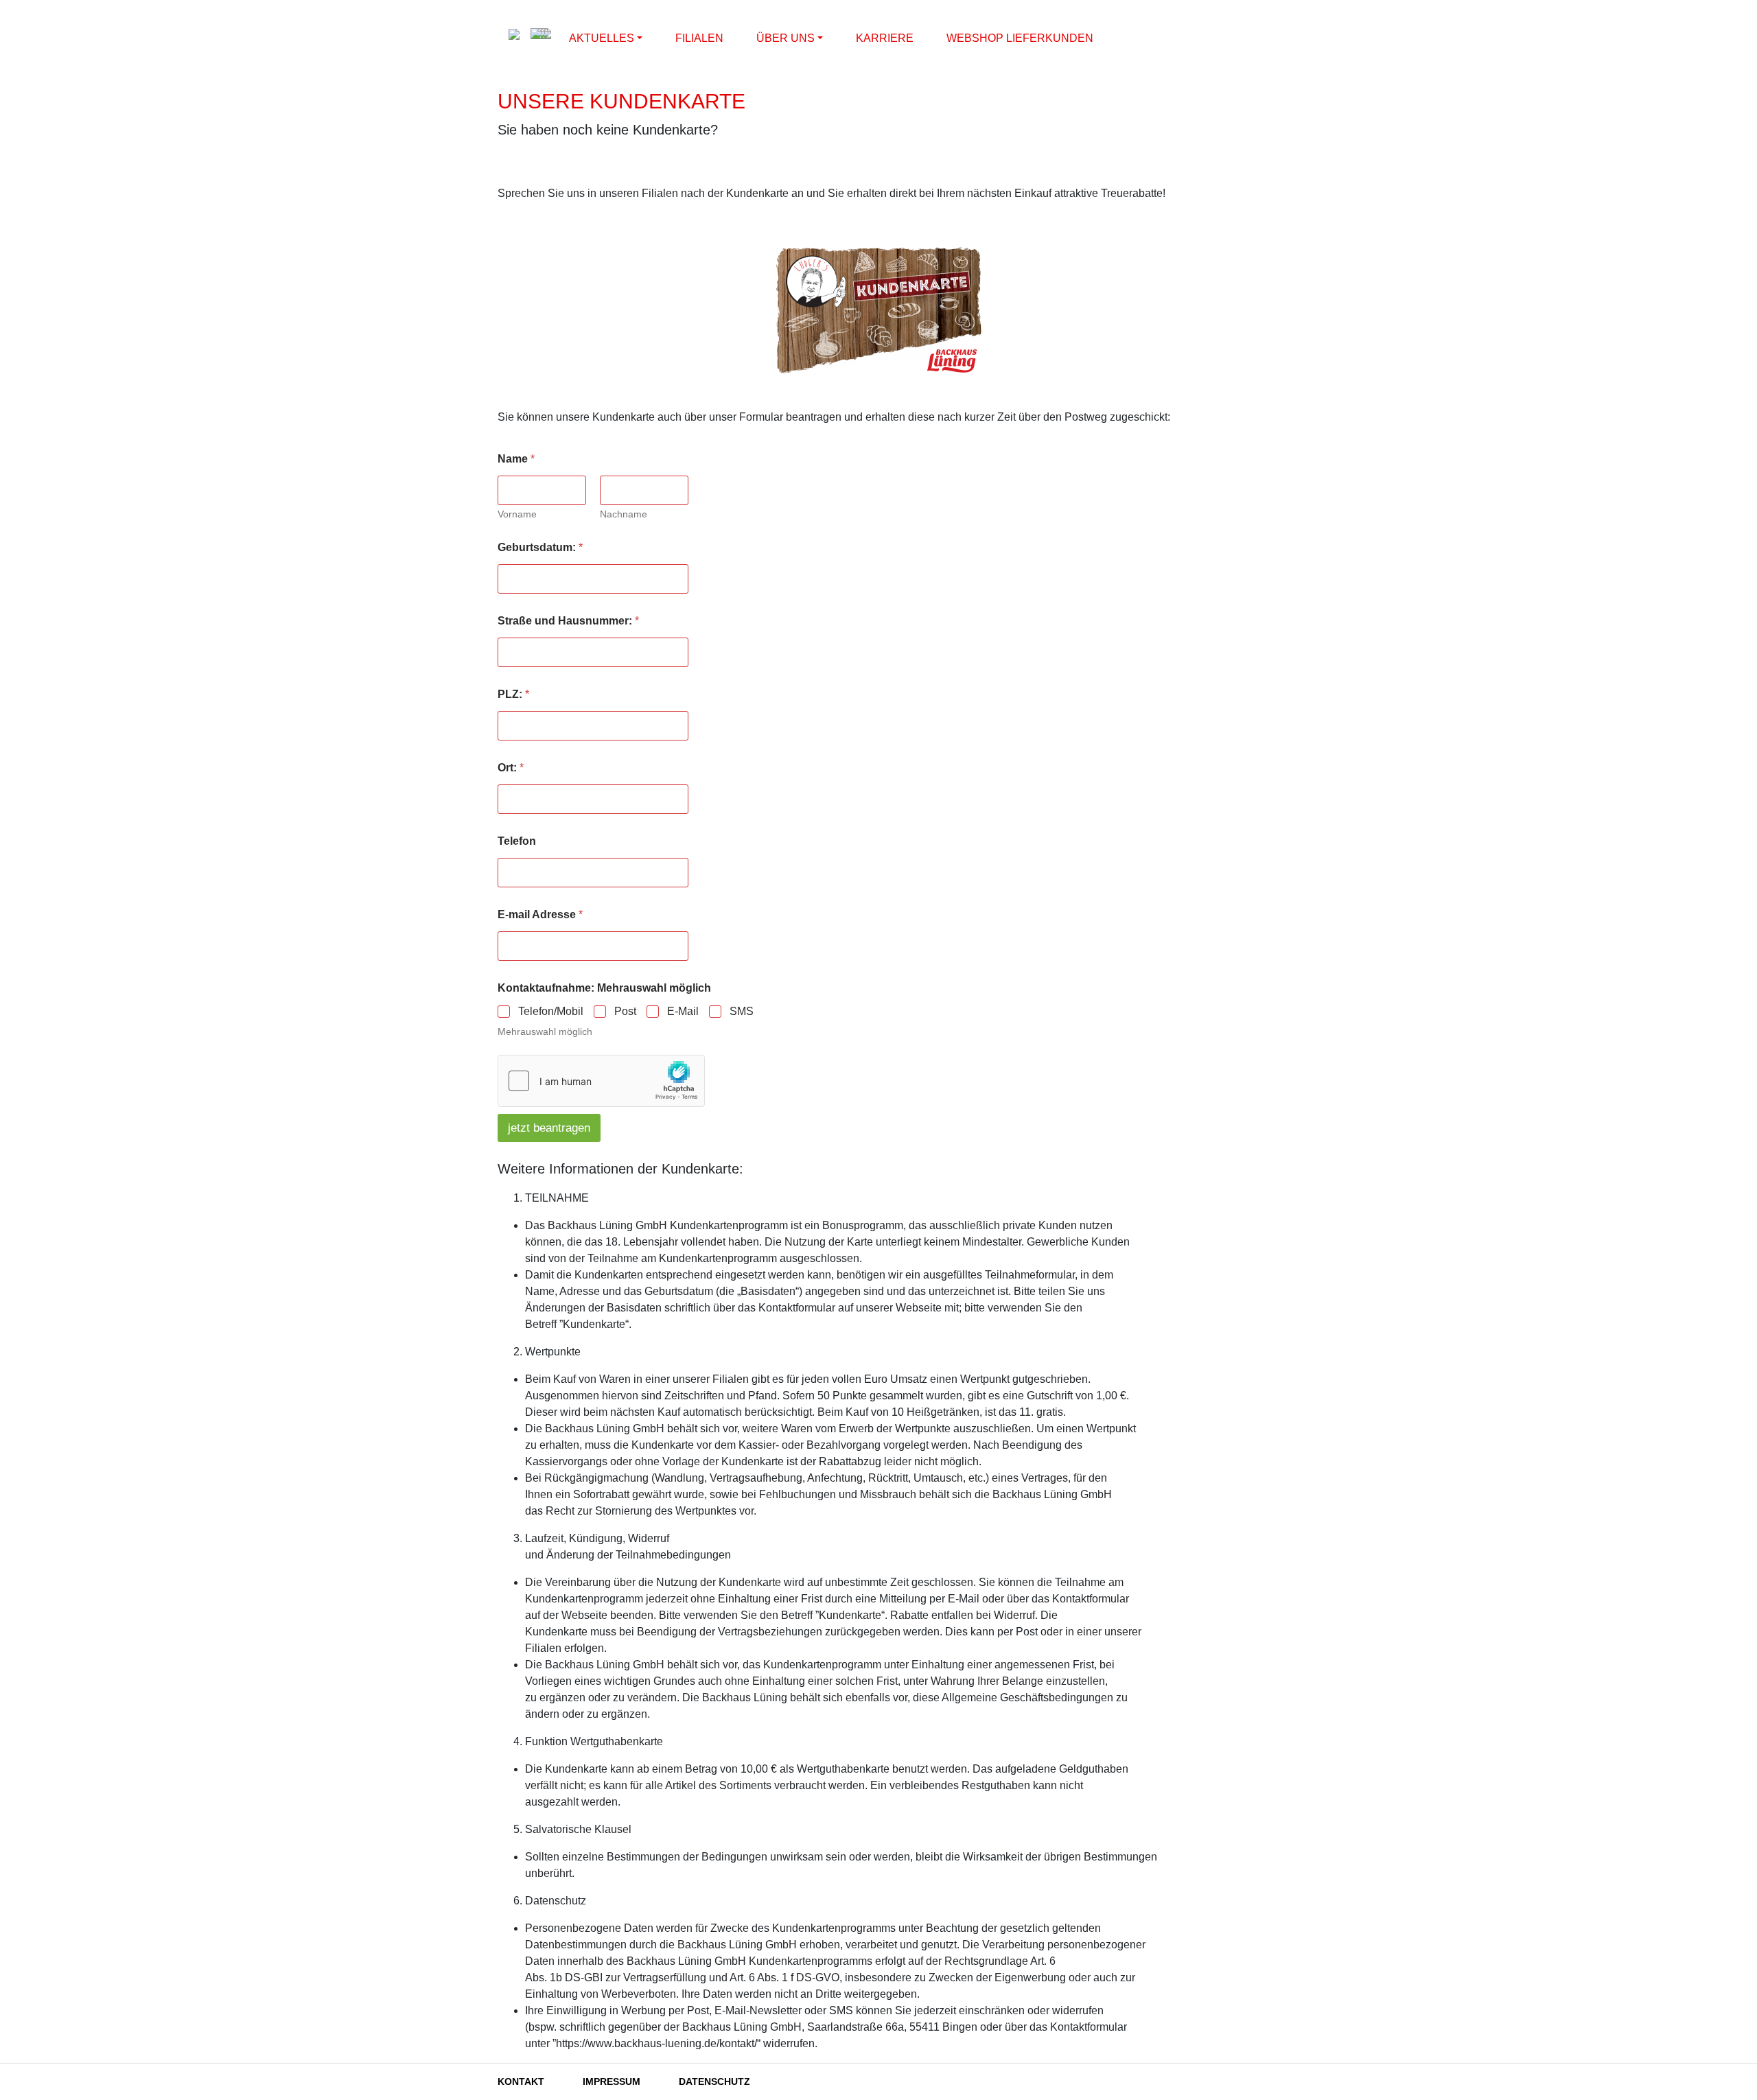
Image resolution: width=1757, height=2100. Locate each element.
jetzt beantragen (549, 1128)
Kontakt (521, 2081)
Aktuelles (602, 38)
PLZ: (513, 694)
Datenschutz (714, 2081)
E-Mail (683, 1011)
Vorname (517, 514)
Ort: (511, 768)
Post (625, 1011)
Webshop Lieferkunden (1020, 38)
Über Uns (786, 38)
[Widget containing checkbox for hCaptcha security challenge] (601, 1081)
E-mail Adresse (540, 914)
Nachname (624, 514)
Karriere (885, 38)
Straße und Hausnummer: (568, 621)
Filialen (699, 38)
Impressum (612, 2081)
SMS (742, 1011)
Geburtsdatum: (540, 547)
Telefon (517, 841)
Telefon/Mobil (551, 1011)
